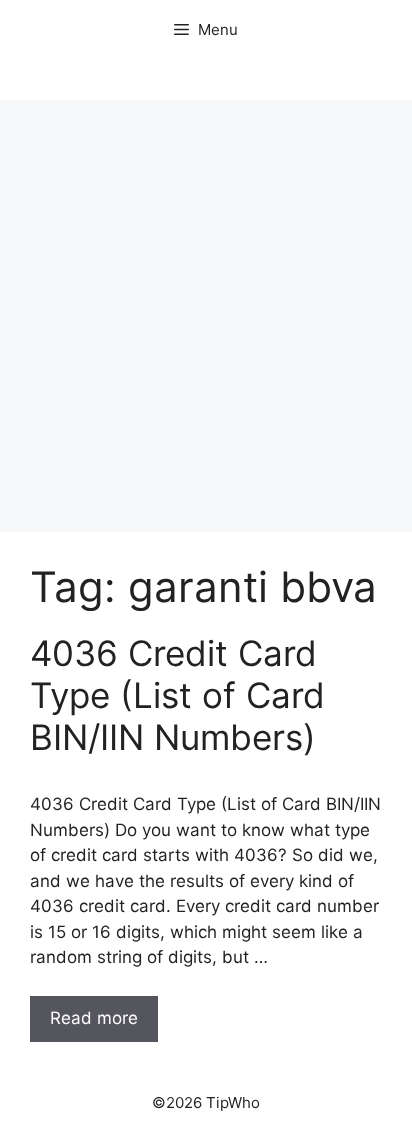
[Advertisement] (206, 316)
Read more (94, 1018)
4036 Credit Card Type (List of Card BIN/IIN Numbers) (177, 695)
